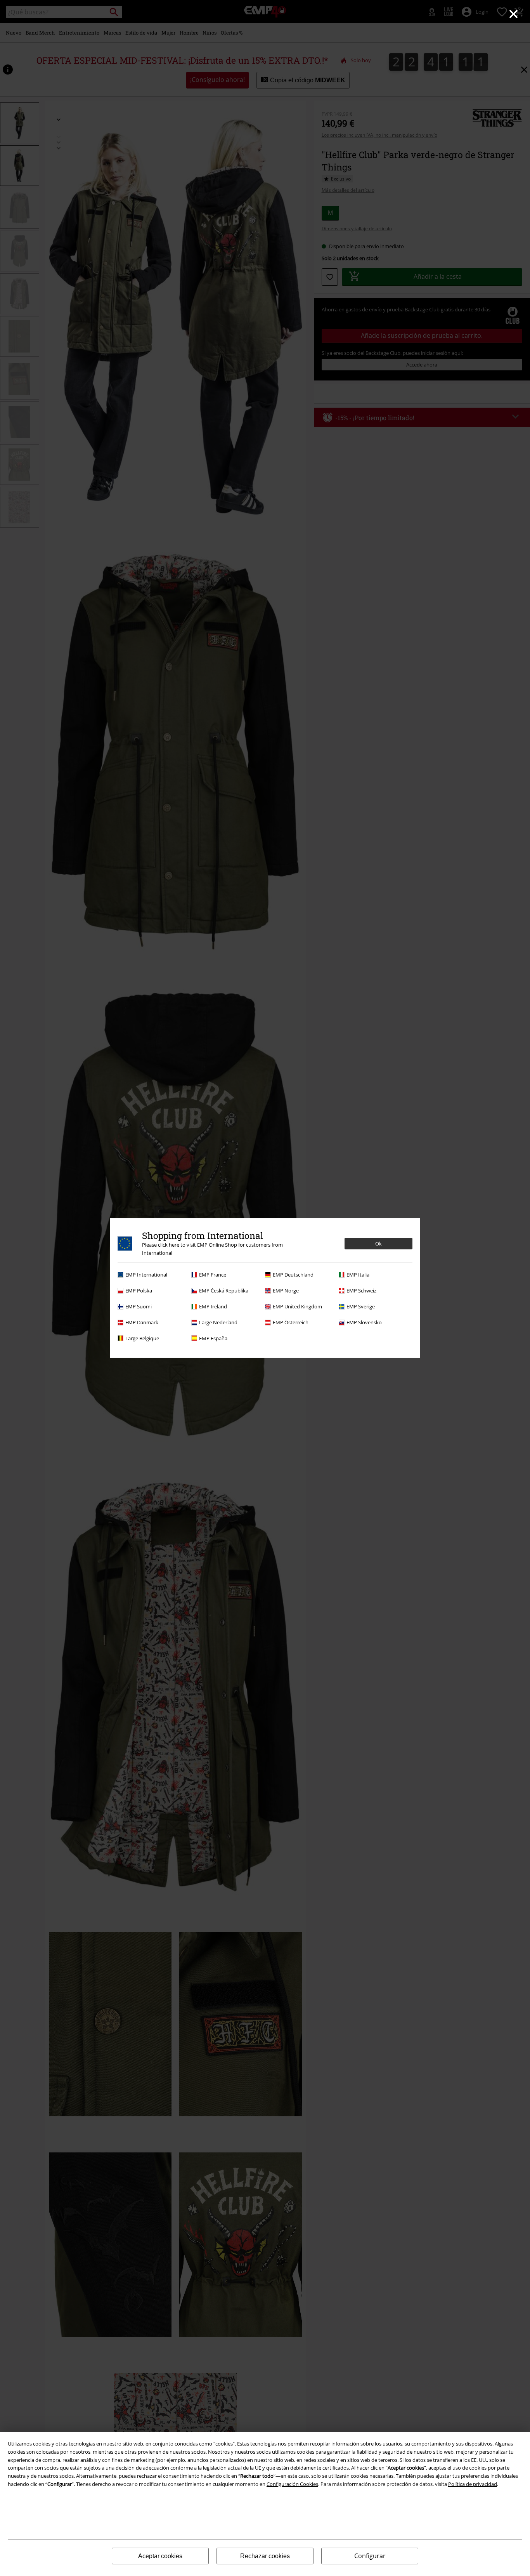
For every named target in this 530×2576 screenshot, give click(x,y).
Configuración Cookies (292, 2484)
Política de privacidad (473, 2484)
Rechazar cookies (265, 2556)
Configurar (370, 2556)
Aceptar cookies (160, 2556)
